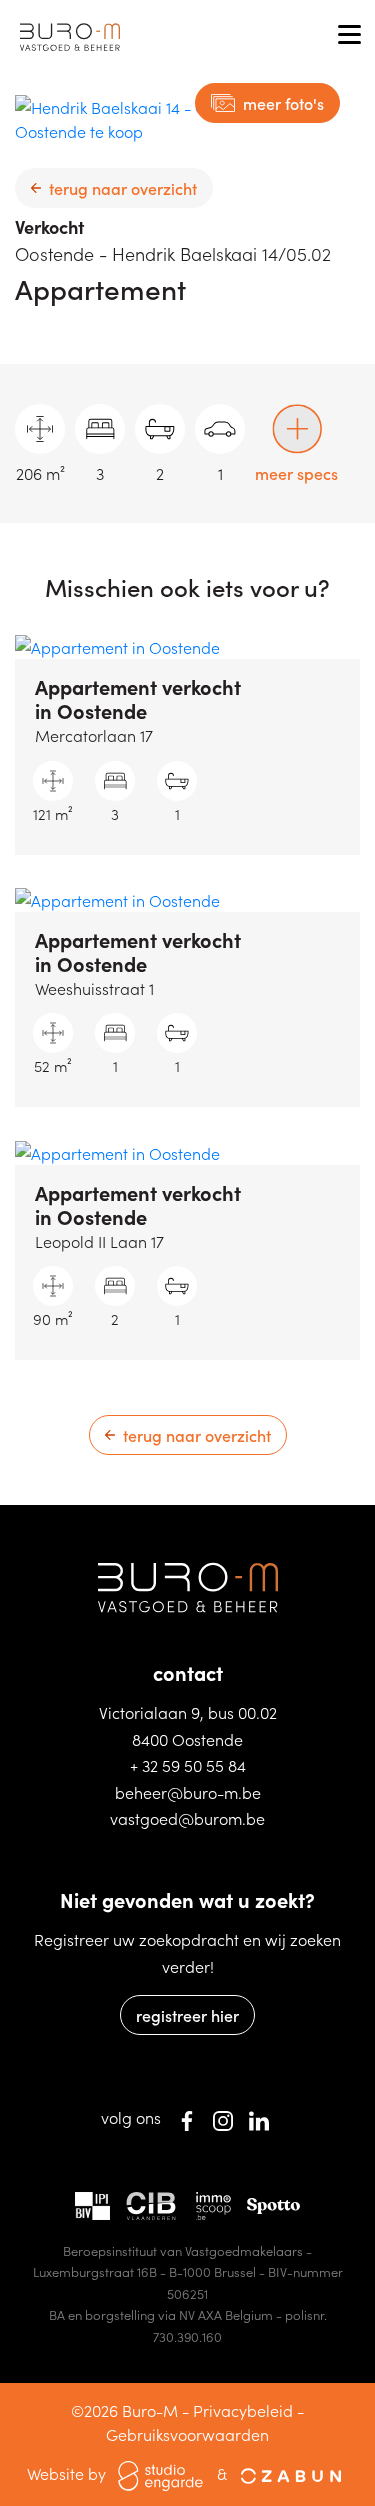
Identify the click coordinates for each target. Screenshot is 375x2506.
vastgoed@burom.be (187, 1818)
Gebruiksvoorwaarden (187, 2434)
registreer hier (187, 2015)
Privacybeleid (243, 2410)
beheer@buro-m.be (188, 1792)
